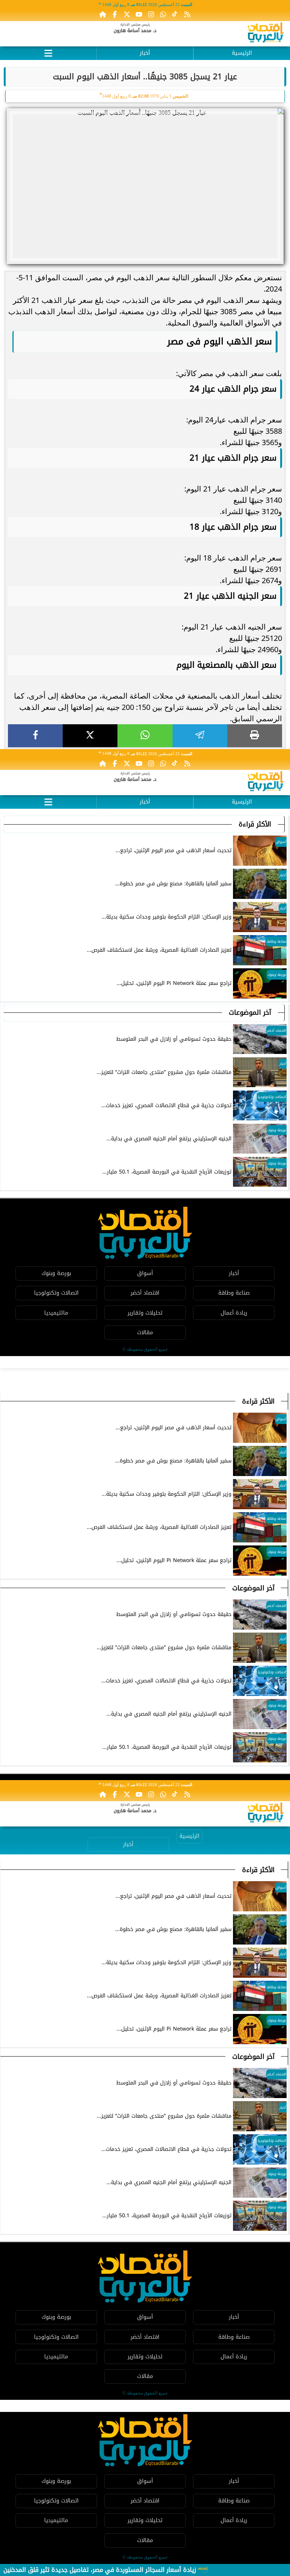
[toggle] (48, 52)
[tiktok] (175, 14)
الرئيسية (242, 53)
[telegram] (200, 736)
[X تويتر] (127, 14)
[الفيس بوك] (115, 14)
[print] (255, 736)
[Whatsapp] (163, 14)
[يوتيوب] (139, 14)
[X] (90, 736)
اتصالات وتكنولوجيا (56, 1293)
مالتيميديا (56, 1313)
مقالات (145, 1333)
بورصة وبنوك (56, 1273)
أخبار (145, 53)
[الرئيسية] (103, 14)
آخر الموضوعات (250, 1012)
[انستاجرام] (151, 14)
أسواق (145, 1273)
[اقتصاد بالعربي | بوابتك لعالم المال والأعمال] (266, 34)
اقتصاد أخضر (145, 1293)
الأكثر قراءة (255, 824)
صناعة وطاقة (234, 1293)
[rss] (187, 14)
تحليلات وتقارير (145, 1313)
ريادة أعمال (234, 1313)
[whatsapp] (145, 736)
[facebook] (35, 736)
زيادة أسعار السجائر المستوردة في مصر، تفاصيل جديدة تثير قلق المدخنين (100, 2570)
